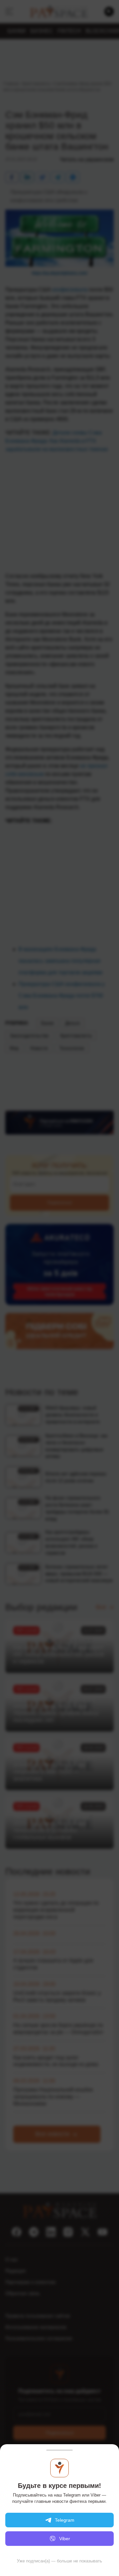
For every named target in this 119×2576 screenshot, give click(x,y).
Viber (65, 2539)
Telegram (65, 2520)
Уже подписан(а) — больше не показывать (59, 2561)
